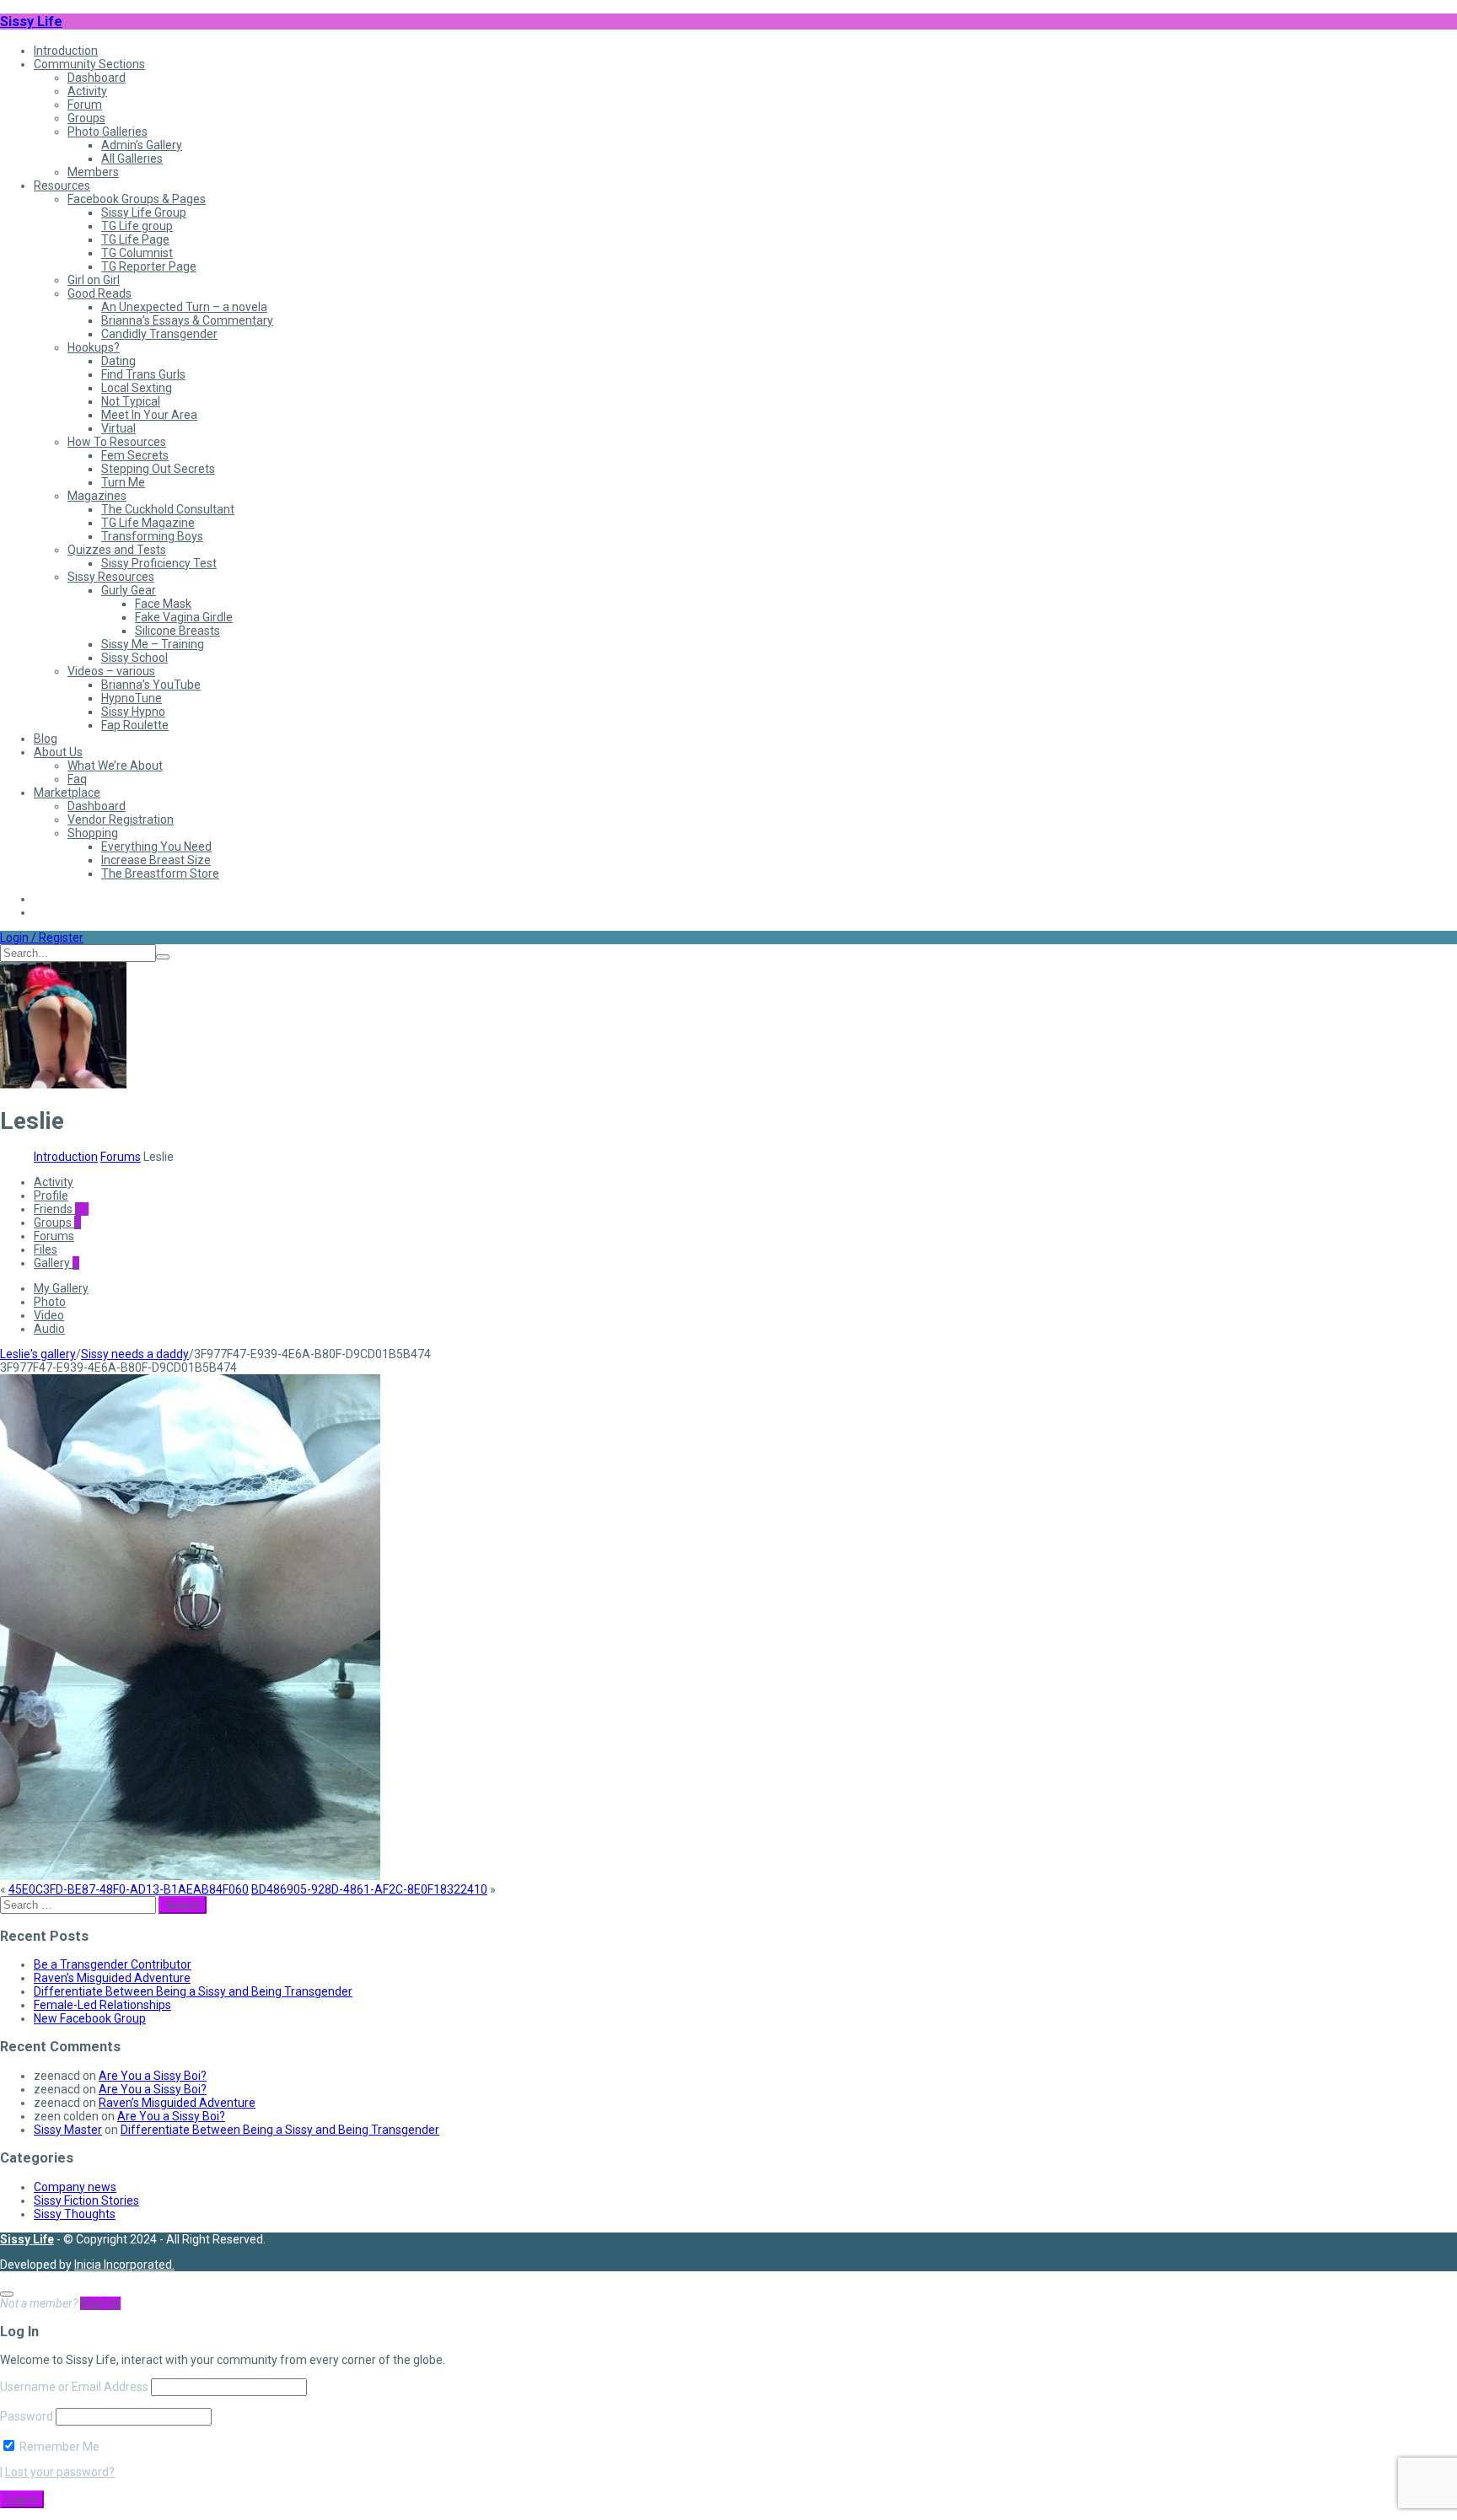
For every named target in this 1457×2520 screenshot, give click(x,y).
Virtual (118, 428)
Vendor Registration (121, 819)
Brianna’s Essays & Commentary (187, 320)
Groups (86, 118)
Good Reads (99, 293)
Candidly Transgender (159, 334)
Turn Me (123, 482)
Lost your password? (60, 2472)
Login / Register (42, 938)
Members (93, 172)
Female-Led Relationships (102, 2005)
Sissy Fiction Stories (86, 2200)
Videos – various (111, 671)
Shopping (93, 833)
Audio (49, 1329)
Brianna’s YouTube (151, 685)
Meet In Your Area (149, 415)
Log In (22, 2499)
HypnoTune (132, 698)
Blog (46, 739)
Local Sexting (137, 388)
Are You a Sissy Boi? (153, 2076)
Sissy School (134, 658)
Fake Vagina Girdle (184, 617)
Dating (118, 361)
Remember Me (58, 2447)
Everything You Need (156, 846)
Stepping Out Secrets (158, 469)
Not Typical (131, 401)
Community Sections (89, 64)
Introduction (66, 51)
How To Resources (117, 442)
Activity (87, 91)
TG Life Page (135, 239)
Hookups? (94, 347)
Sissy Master (68, 2130)
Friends (61, 1209)
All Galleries (132, 159)
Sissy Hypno (133, 712)
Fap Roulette (135, 725)
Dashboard (97, 78)
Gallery (56, 1263)
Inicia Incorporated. (124, 2265)
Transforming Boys (152, 536)
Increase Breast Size (156, 860)
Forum (85, 105)
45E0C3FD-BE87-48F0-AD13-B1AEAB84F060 (129, 1889)
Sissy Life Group (144, 212)
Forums (121, 1157)
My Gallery (61, 1288)
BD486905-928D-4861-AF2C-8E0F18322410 (369, 1889)
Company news (75, 2187)
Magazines (97, 496)
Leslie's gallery (38, 1354)
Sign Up (100, 2303)
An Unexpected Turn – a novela (184, 307)
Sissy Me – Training (153, 644)
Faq (77, 779)
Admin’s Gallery (142, 145)
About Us (58, 752)
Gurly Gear (129, 590)
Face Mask (163, 604)
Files (46, 1249)
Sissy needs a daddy (135, 1354)
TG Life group (137, 226)
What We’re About (115, 766)
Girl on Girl (94, 280)
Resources (62, 185)
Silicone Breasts (177, 631)
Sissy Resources (111, 577)
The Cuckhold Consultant (168, 509)
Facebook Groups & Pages (137, 199)
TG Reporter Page (149, 266)
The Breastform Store (160, 873)
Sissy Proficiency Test (159, 563)
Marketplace (67, 793)
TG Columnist (137, 253)
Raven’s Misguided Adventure (112, 1978)
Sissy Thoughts (75, 2214)
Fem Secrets (135, 455)
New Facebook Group (90, 2018)
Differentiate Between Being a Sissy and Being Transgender (193, 1991)
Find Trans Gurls (143, 374)
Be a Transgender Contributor (113, 1964)
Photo (50, 1302)
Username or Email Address (74, 2387)
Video (49, 1315)
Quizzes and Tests (117, 550)
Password (27, 2416)
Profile (51, 1196)
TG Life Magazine (148, 523)
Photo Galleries (108, 132)
